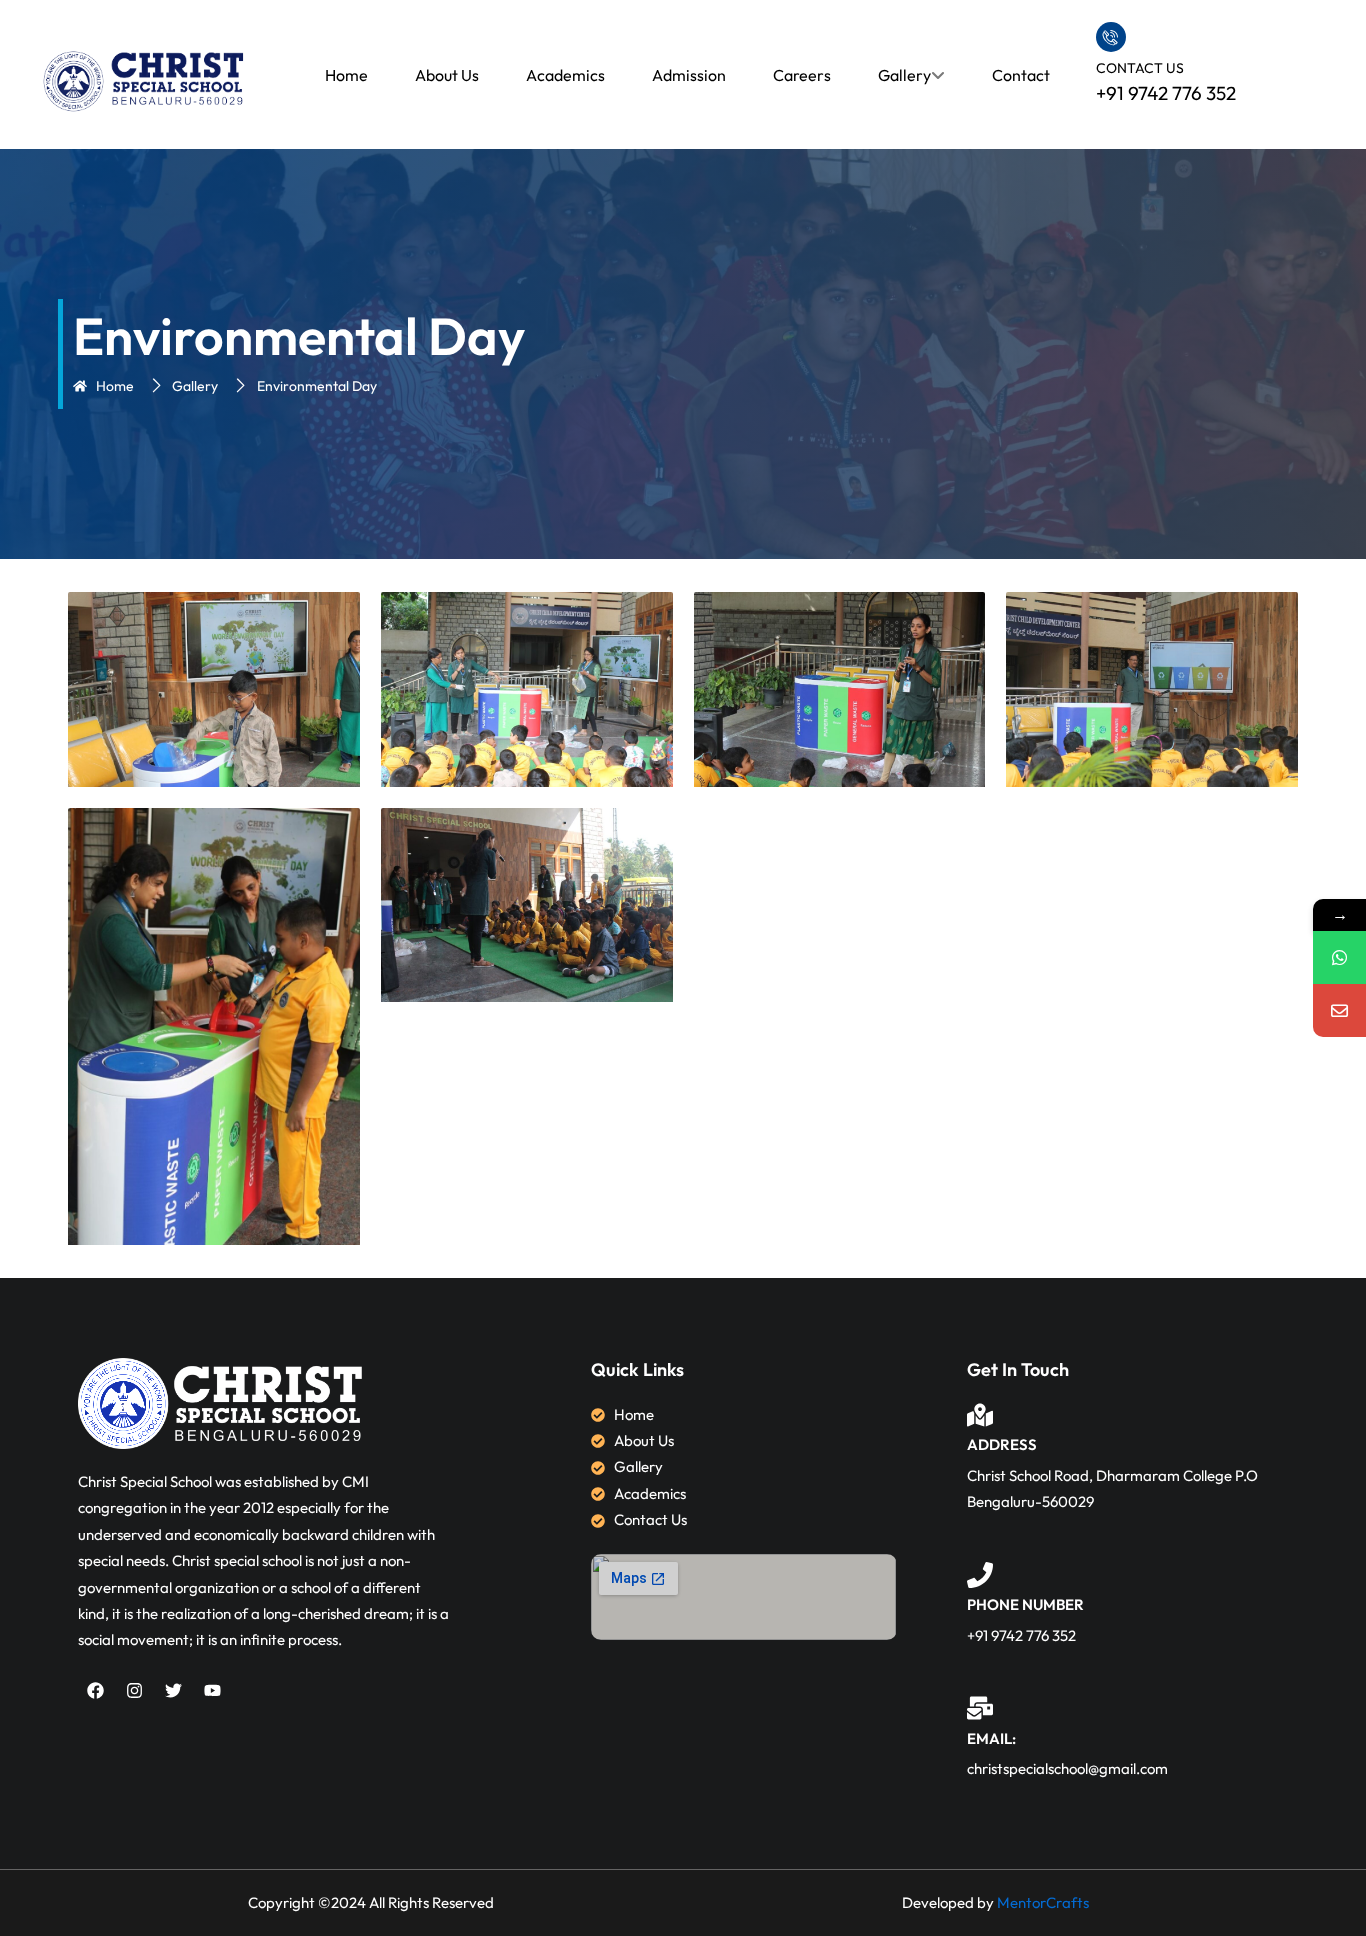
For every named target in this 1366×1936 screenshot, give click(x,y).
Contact (1021, 75)
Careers (802, 75)
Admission (689, 75)
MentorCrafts (1043, 1902)
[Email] (1339, 1010)
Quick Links (637, 1369)
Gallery (904, 75)
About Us (447, 75)
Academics (565, 75)
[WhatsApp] (1339, 957)
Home (346, 75)
